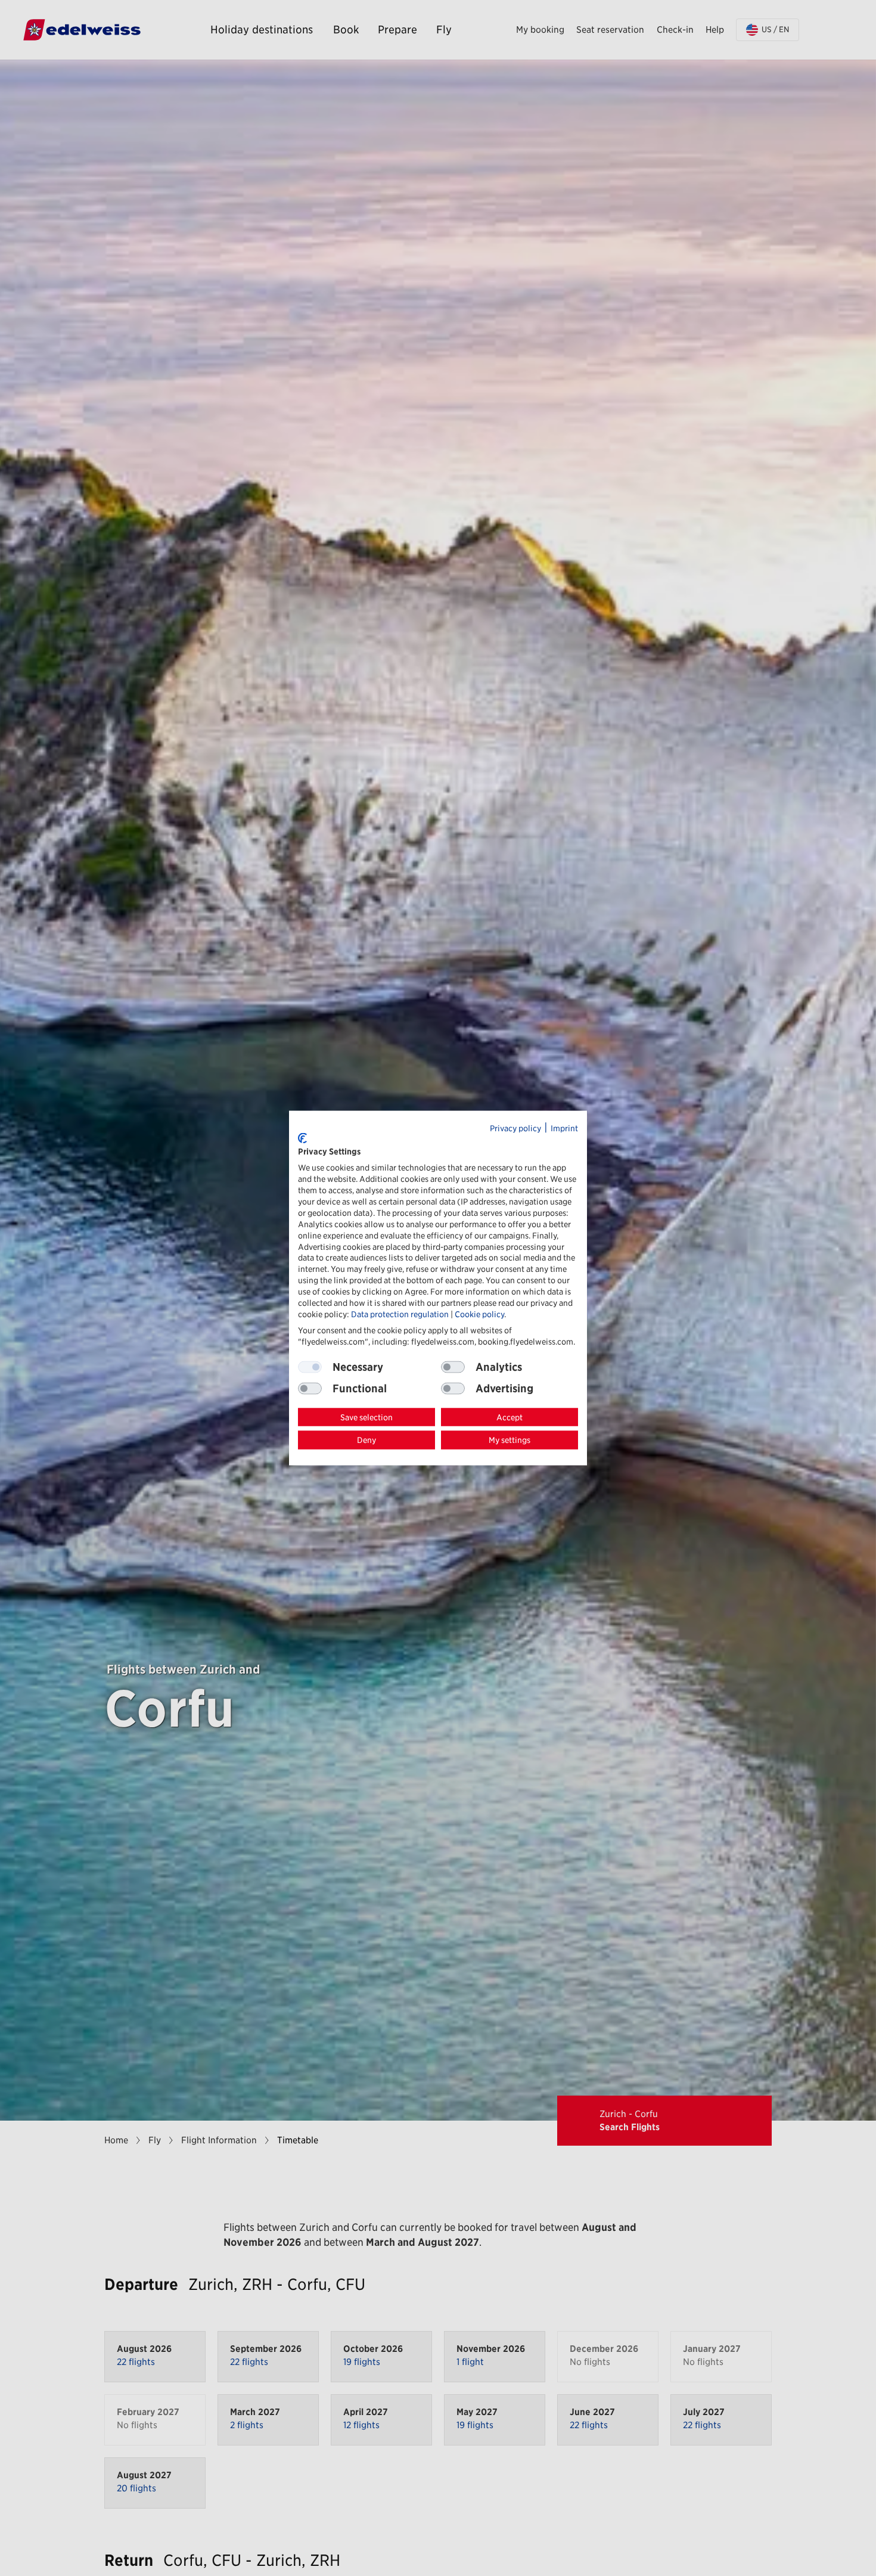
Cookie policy (479, 1314)
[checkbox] (453, 1367)
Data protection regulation (400, 1314)
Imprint (564, 1128)
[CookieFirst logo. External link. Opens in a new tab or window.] (302, 1138)
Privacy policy (515, 1128)
